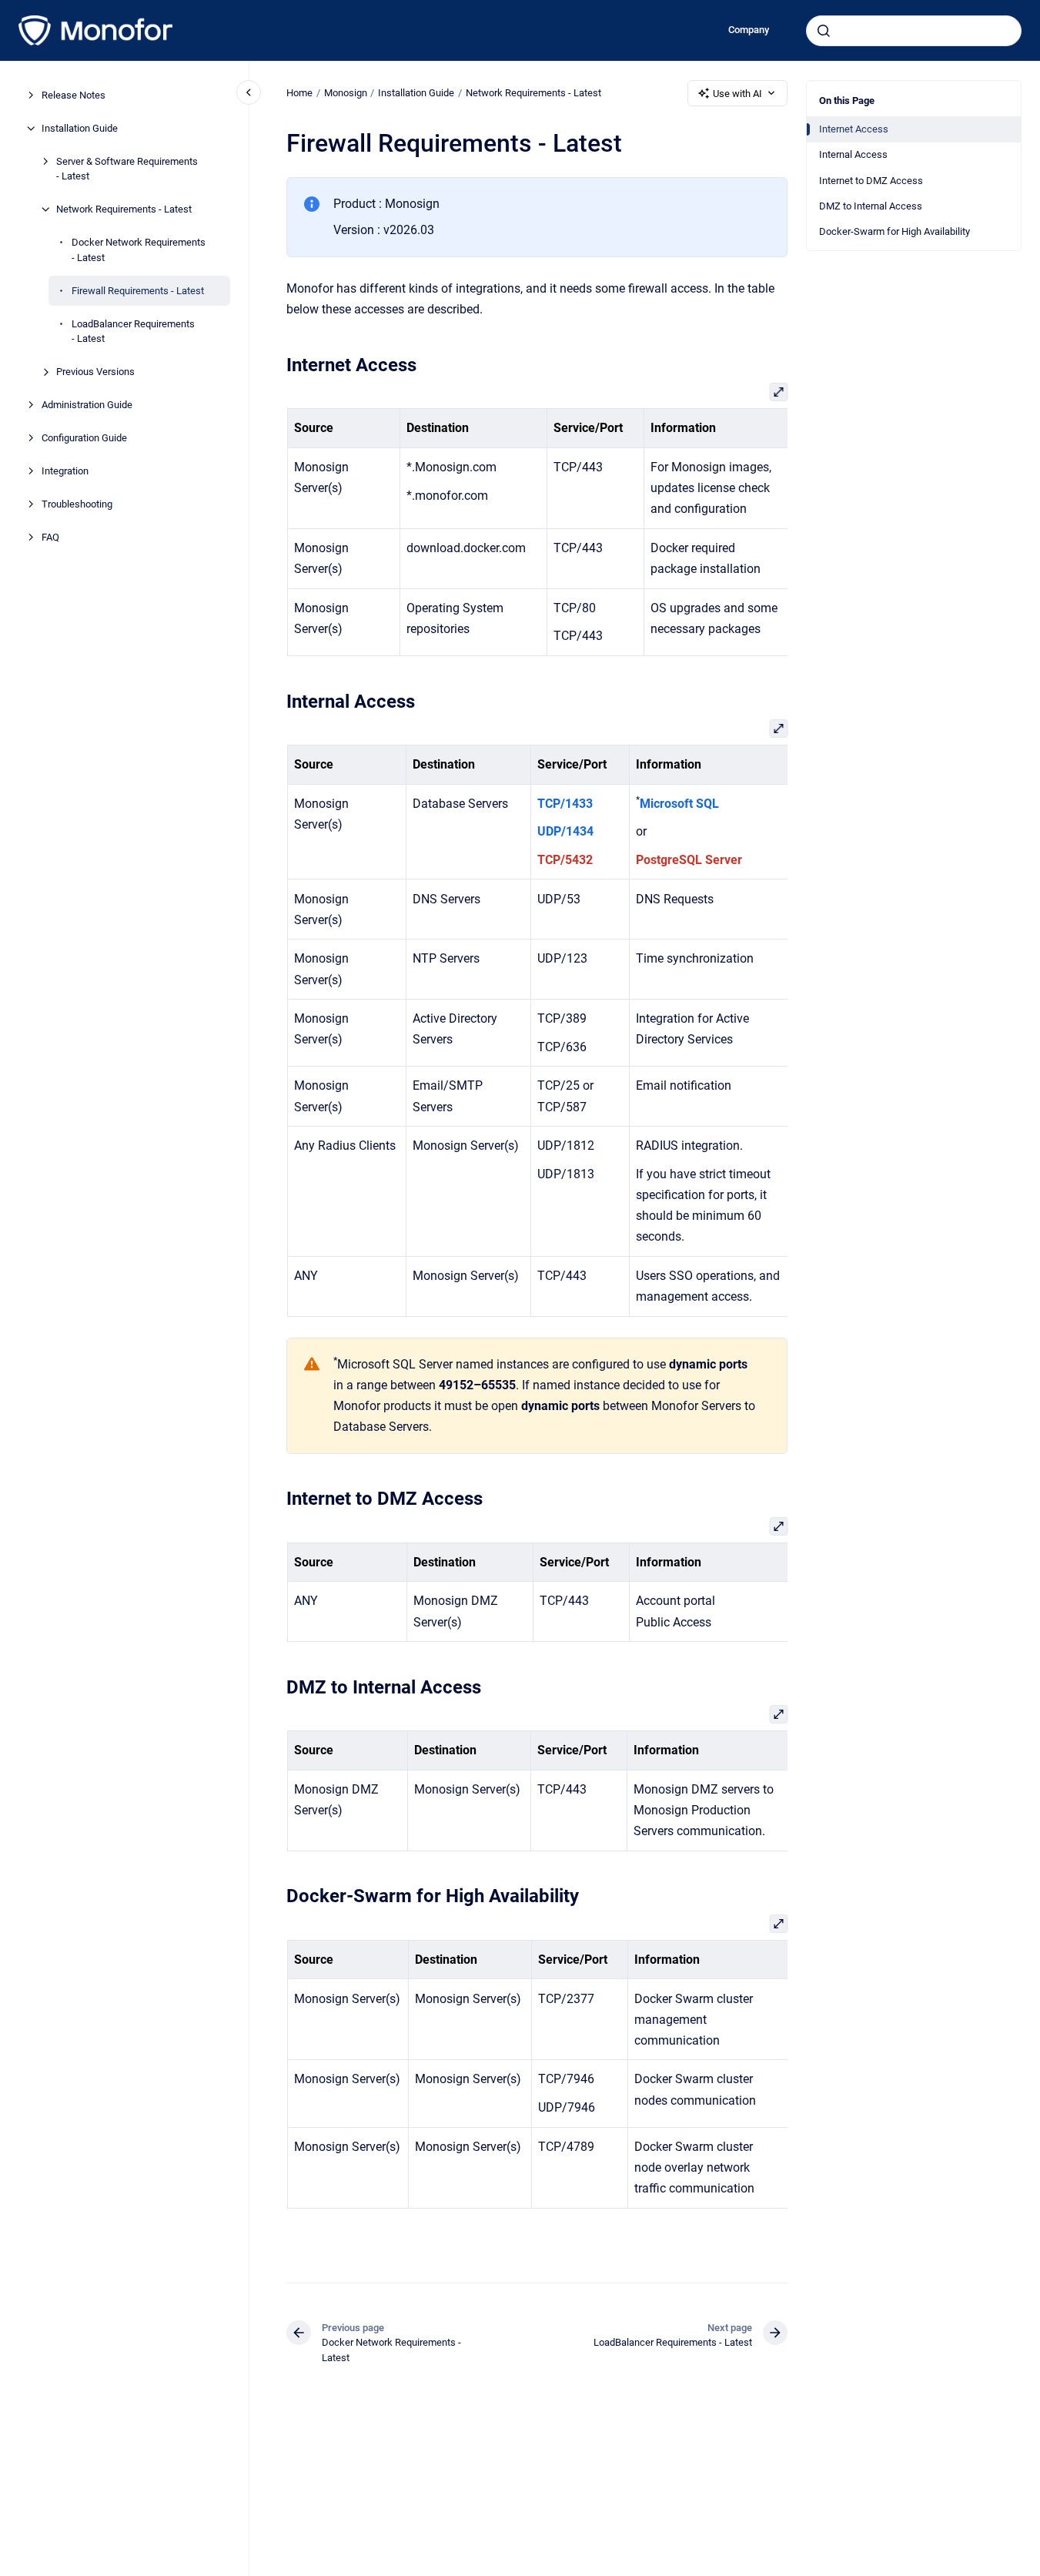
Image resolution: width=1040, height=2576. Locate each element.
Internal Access (853, 154)
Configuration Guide (84, 438)
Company (749, 30)
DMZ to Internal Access (871, 206)
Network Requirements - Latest (124, 209)
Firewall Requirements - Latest (138, 291)
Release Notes (74, 95)
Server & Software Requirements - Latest (127, 169)
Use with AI (737, 94)
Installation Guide (80, 128)
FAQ (50, 537)
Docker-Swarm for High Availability (895, 231)
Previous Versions (95, 372)
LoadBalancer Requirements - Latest (133, 332)
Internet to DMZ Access (871, 181)
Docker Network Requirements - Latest (139, 250)
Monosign (346, 93)
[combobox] (914, 31)
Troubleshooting (77, 504)
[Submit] (824, 31)
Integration (65, 471)
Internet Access (854, 129)
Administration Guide (87, 405)
